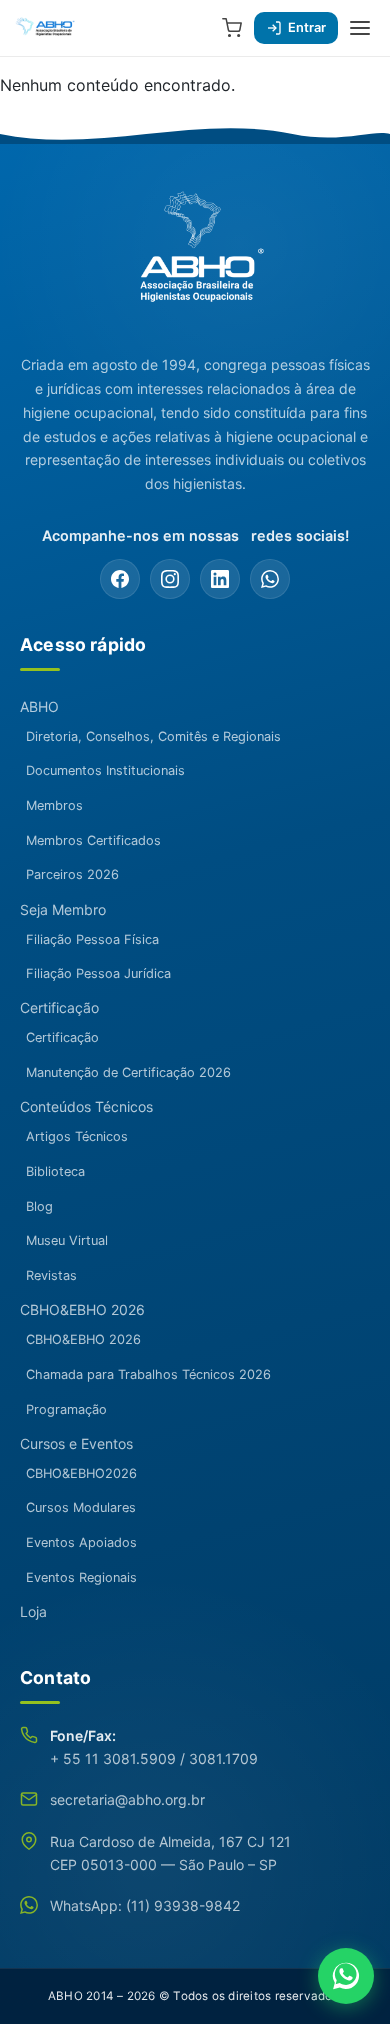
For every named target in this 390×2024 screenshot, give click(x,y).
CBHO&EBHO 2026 (82, 1309)
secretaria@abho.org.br (127, 1799)
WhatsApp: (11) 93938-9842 (145, 1905)
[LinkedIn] (220, 579)
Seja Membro (63, 909)
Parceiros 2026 (72, 874)
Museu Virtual (67, 1240)
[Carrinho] (232, 28)
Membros (54, 805)
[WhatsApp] (270, 579)
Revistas (51, 1275)
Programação (66, 1409)
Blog (39, 1206)
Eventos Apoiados (81, 1542)
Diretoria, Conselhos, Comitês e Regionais (153, 736)
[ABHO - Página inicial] (195, 257)
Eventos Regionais (81, 1577)
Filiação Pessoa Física (92, 939)
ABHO (39, 706)
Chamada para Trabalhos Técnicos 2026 (148, 1374)
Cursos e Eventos (76, 1443)
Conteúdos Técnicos (86, 1106)
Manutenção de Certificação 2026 (128, 1072)
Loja (33, 1611)
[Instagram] (170, 579)
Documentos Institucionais (105, 770)
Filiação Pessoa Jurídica (98, 973)
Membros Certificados (93, 840)
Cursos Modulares (81, 1507)
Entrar (307, 27)
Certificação (59, 1007)
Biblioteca (55, 1171)
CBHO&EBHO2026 (81, 1473)
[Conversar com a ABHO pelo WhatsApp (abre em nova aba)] (346, 1976)
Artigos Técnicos (77, 1136)
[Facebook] (120, 579)
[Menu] (360, 28)
